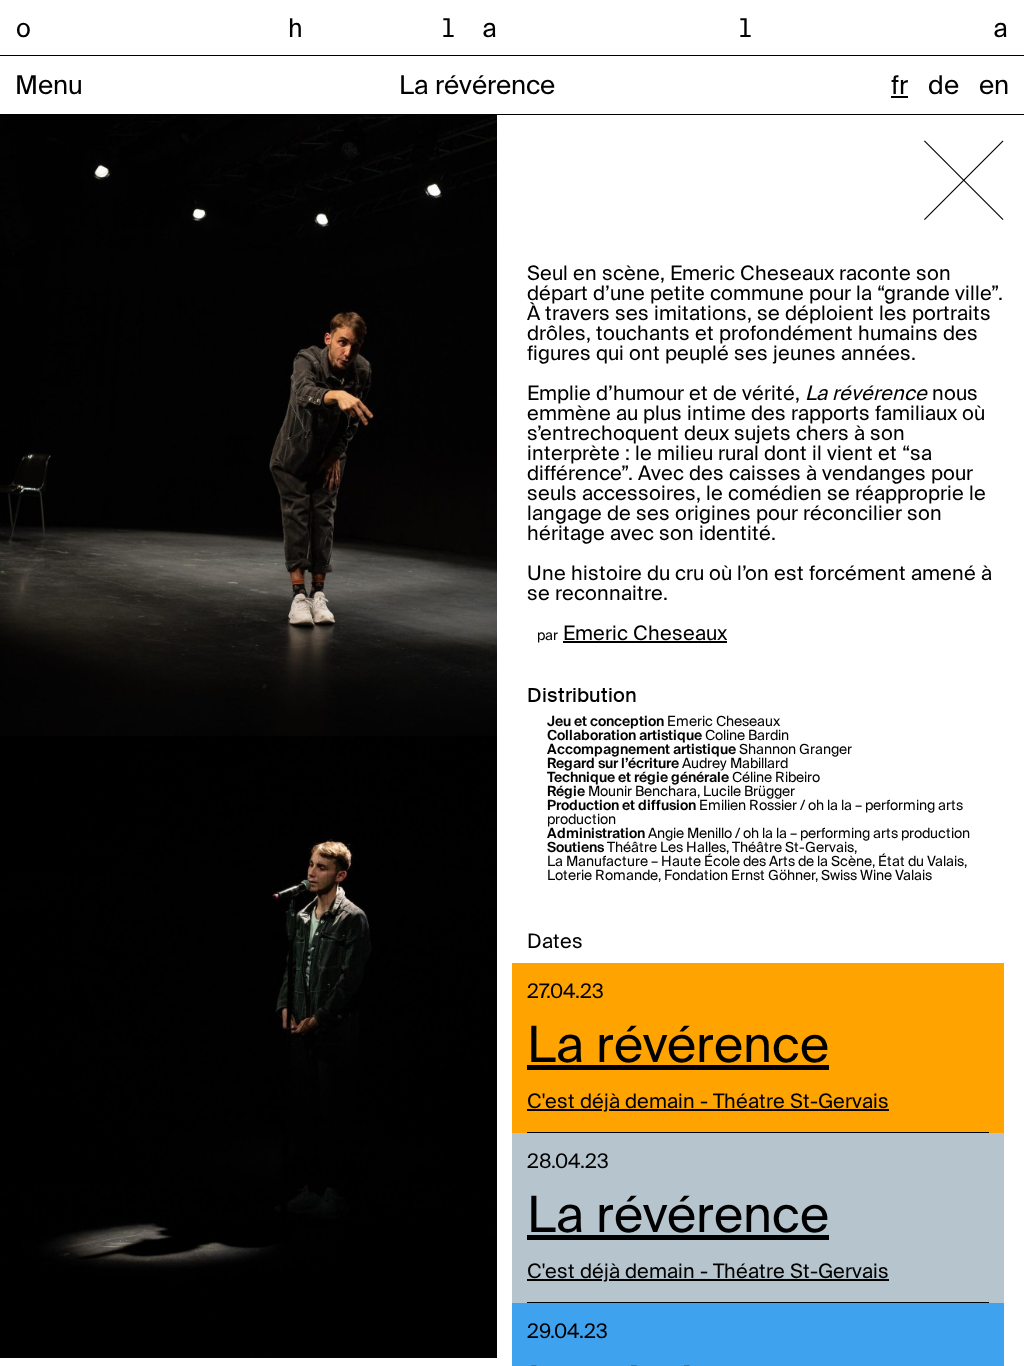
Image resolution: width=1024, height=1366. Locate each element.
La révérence (678, 1048)
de (943, 87)
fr (899, 87)
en (994, 87)
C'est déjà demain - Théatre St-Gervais (708, 1103)
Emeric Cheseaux (645, 635)
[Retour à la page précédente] (964, 180)
